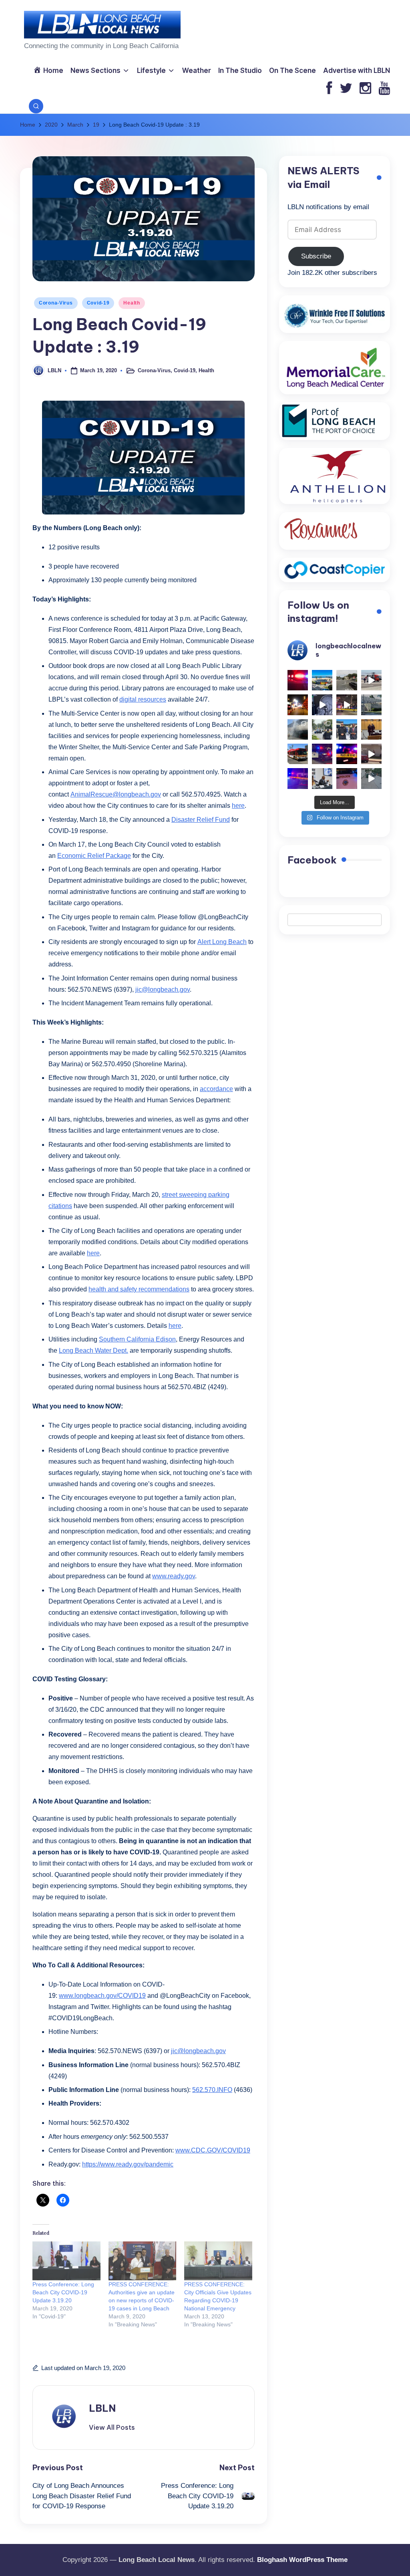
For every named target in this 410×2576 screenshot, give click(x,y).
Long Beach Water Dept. (93, 1351)
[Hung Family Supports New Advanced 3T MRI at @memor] (322, 705)
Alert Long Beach (222, 942)
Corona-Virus (56, 303)
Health (132, 303)
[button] (112, 2427)
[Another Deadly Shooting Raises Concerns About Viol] (347, 729)
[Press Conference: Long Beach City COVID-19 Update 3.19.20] (66, 2261)
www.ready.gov (174, 1576)
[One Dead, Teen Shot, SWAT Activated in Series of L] (298, 778)
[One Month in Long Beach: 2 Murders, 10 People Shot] (322, 729)
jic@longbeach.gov (163, 989)
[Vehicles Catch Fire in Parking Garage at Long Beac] (298, 729)
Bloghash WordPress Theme (302, 2560)
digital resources (143, 699)
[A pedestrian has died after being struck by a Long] (298, 754)
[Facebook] (329, 89)
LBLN (102, 2408)
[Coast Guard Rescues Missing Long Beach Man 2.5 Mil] (371, 680)
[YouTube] (384, 89)
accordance (216, 1089)
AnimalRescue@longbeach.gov (116, 794)
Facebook (312, 860)
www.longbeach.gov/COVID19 (102, 1996)
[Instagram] (365, 89)
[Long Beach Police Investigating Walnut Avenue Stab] (347, 754)
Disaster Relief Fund (201, 820)
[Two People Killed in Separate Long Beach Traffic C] (298, 680)
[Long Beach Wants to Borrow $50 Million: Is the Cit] (371, 705)
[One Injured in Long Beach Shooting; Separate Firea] (347, 778)
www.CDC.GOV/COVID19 (213, 2150)
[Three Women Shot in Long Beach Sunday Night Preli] (347, 705)
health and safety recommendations (139, 1289)
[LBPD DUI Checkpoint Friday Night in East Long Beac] (298, 705)
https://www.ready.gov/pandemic (128, 2164)
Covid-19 (98, 303)
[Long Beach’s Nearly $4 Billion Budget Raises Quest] (371, 729)
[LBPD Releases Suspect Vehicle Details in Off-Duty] (371, 778)
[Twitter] (346, 89)
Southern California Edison (137, 1339)
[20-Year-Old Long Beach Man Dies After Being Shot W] (347, 680)
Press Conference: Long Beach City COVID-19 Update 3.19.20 (63, 2292)
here (238, 806)
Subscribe (316, 256)
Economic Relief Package (94, 856)
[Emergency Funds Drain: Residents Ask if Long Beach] (322, 778)
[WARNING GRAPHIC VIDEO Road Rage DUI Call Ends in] (371, 754)
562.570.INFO (212, 2090)
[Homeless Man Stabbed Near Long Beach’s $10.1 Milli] (322, 680)
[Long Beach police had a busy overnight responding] (322, 754)
